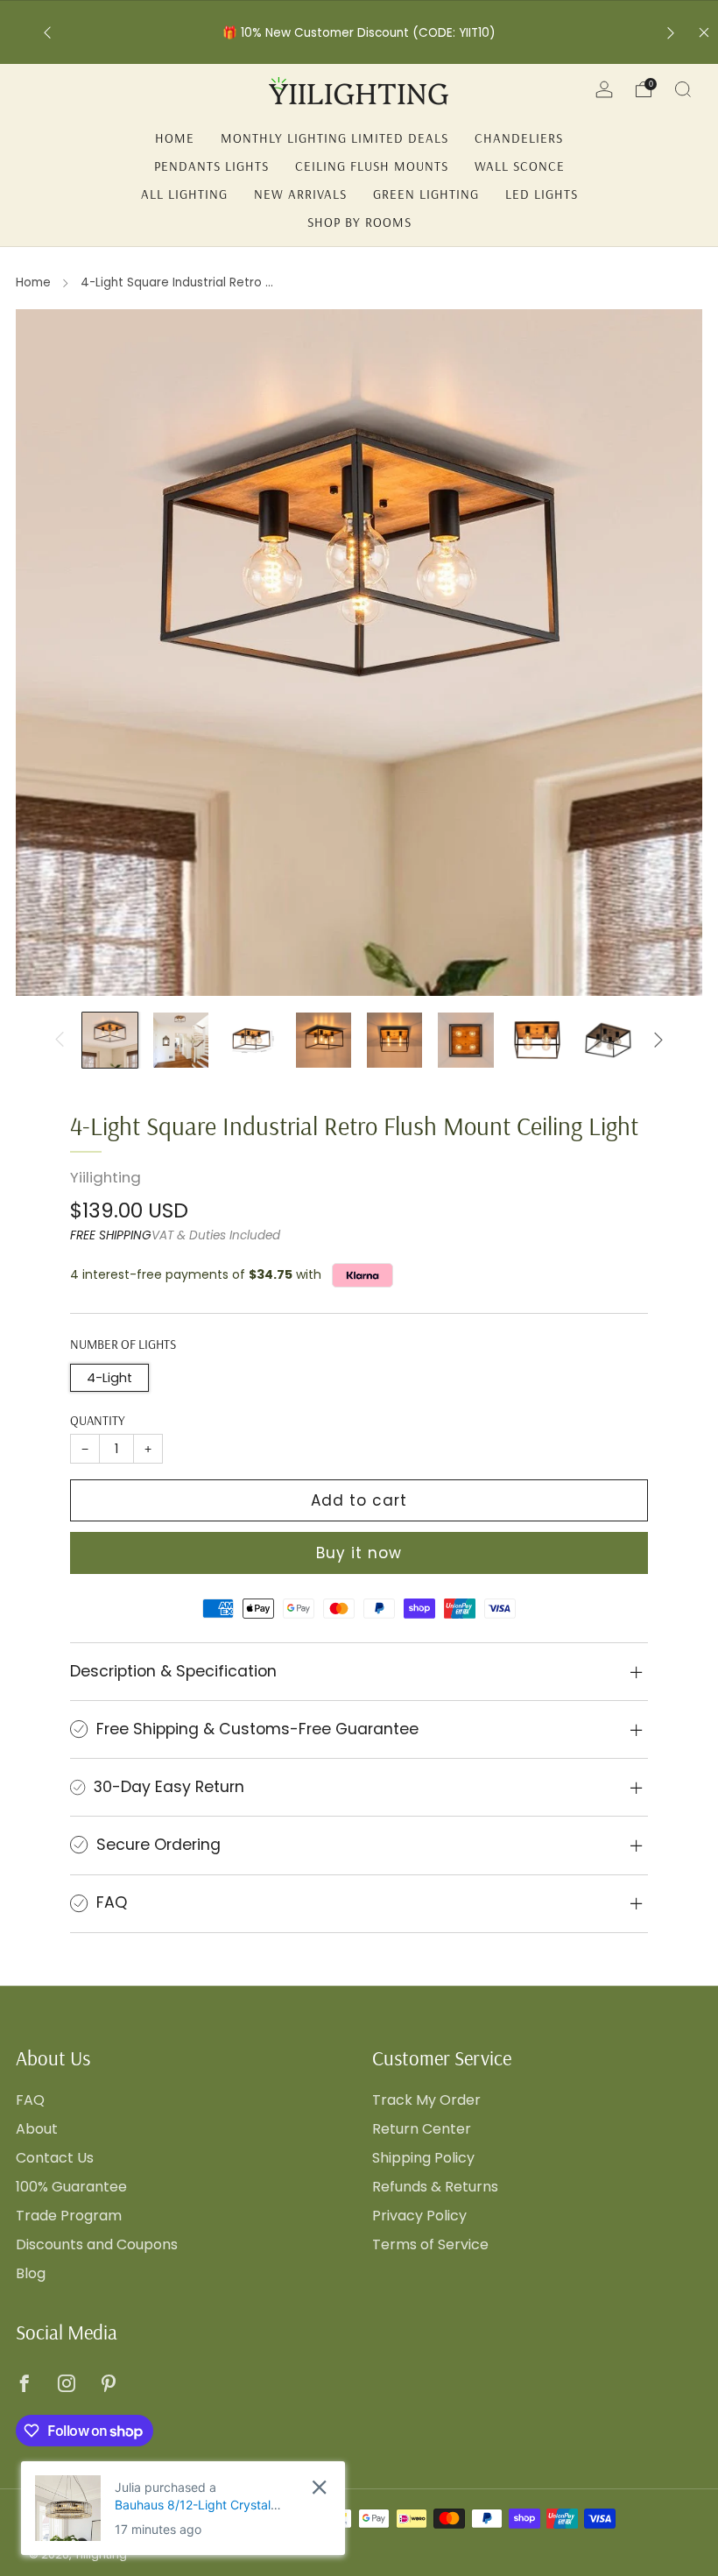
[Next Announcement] (671, 33)
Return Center (422, 2129)
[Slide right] (658, 1040)
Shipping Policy (423, 2158)
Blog (31, 2273)
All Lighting (184, 194)
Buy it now (359, 1553)
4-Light (109, 1378)
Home (175, 138)
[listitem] (359, 33)
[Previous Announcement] (47, 33)
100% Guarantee (71, 2187)
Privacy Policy (419, 2216)
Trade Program (69, 2216)
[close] (319, 2487)
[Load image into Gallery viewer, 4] (324, 1040)
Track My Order (426, 2100)
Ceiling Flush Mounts (372, 166)
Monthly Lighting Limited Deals (334, 138)
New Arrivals (300, 194)
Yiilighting (106, 1177)
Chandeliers (519, 138)
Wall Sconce (520, 166)
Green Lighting (426, 194)
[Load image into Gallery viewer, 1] (110, 1040)
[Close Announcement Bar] (704, 32)
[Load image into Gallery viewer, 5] (394, 1040)
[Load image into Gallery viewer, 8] (608, 1040)
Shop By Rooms (359, 222)
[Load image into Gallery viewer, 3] (252, 1040)
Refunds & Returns (435, 2187)
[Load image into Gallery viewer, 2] (181, 1040)
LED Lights (542, 194)
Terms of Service (430, 2244)
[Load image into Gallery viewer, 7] (537, 1040)
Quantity (98, 1420)
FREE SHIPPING (111, 1235)
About (37, 2129)
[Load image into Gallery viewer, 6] (465, 1040)
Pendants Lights (211, 166)
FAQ (30, 2100)
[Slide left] (60, 1040)
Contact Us (55, 2158)
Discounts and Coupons (97, 2244)
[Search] (683, 89)
